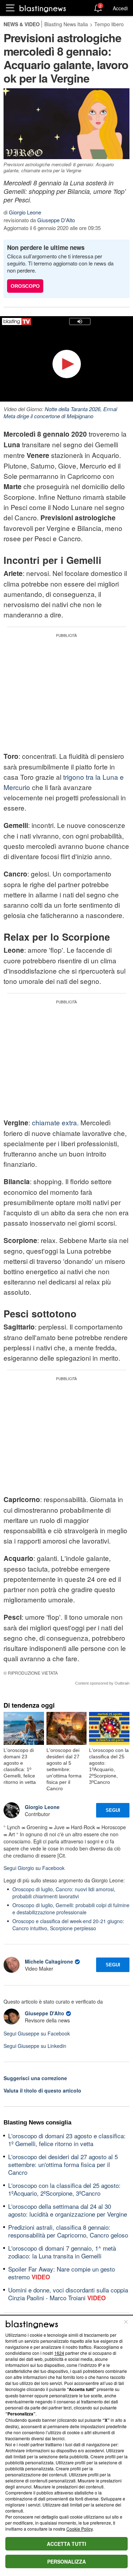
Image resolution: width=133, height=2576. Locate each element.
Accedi (120, 8)
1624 (59, 2353)
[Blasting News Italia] (43, 8)
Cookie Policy (79, 2529)
